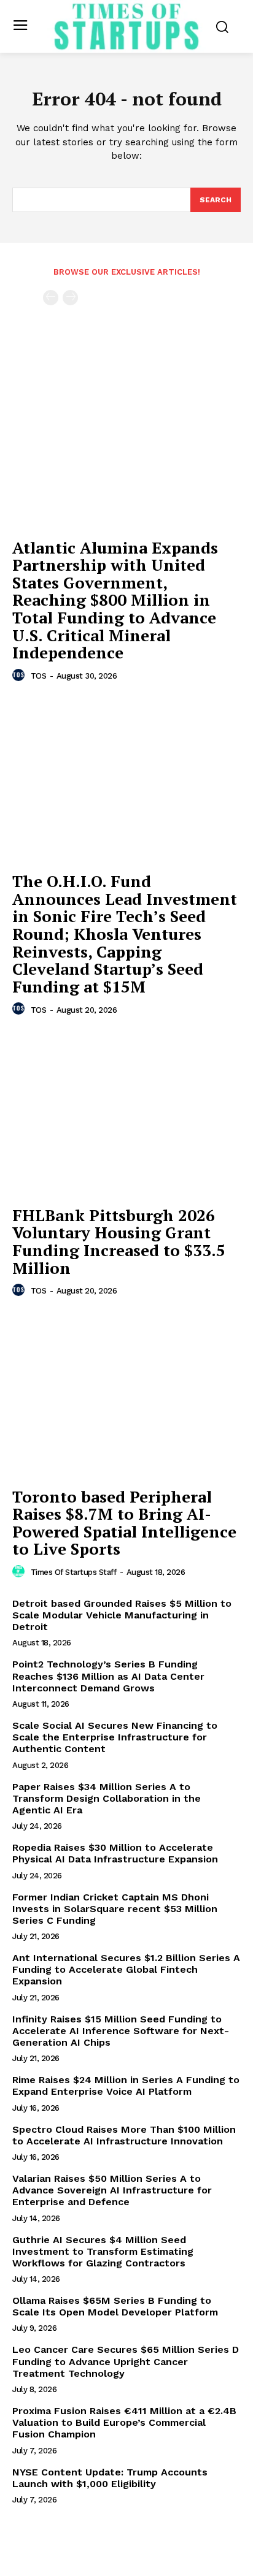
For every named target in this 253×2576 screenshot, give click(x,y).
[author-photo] (20, 676)
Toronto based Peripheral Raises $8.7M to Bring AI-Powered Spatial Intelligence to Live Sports (124, 1523)
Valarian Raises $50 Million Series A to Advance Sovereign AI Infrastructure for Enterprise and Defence (112, 2190)
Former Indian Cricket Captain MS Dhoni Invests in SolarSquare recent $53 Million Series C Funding (115, 1909)
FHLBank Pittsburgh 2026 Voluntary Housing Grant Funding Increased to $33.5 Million (119, 1241)
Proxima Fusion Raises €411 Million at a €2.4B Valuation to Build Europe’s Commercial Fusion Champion (124, 2422)
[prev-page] (51, 298)
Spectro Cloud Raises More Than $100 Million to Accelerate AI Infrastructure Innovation (124, 2135)
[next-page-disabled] (70, 298)
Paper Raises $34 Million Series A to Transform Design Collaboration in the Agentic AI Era (107, 1798)
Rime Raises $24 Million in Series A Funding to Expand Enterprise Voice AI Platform (126, 2086)
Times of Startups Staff (74, 1572)
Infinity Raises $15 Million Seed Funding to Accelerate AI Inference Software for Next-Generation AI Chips (121, 2031)
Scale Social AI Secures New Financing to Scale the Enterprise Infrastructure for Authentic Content (115, 1737)
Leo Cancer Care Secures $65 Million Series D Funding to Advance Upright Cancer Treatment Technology (126, 2361)
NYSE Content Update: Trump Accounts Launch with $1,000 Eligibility (110, 2478)
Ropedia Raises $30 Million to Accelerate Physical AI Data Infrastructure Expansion (115, 1853)
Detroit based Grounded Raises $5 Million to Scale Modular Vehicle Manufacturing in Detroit (122, 1615)
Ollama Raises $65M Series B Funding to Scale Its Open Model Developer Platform (115, 2306)
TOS (39, 676)
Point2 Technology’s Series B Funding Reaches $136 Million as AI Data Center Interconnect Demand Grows (108, 1676)
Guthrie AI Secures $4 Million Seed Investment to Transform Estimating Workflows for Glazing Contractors (103, 2251)
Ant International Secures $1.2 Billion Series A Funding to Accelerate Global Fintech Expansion (126, 1969)
